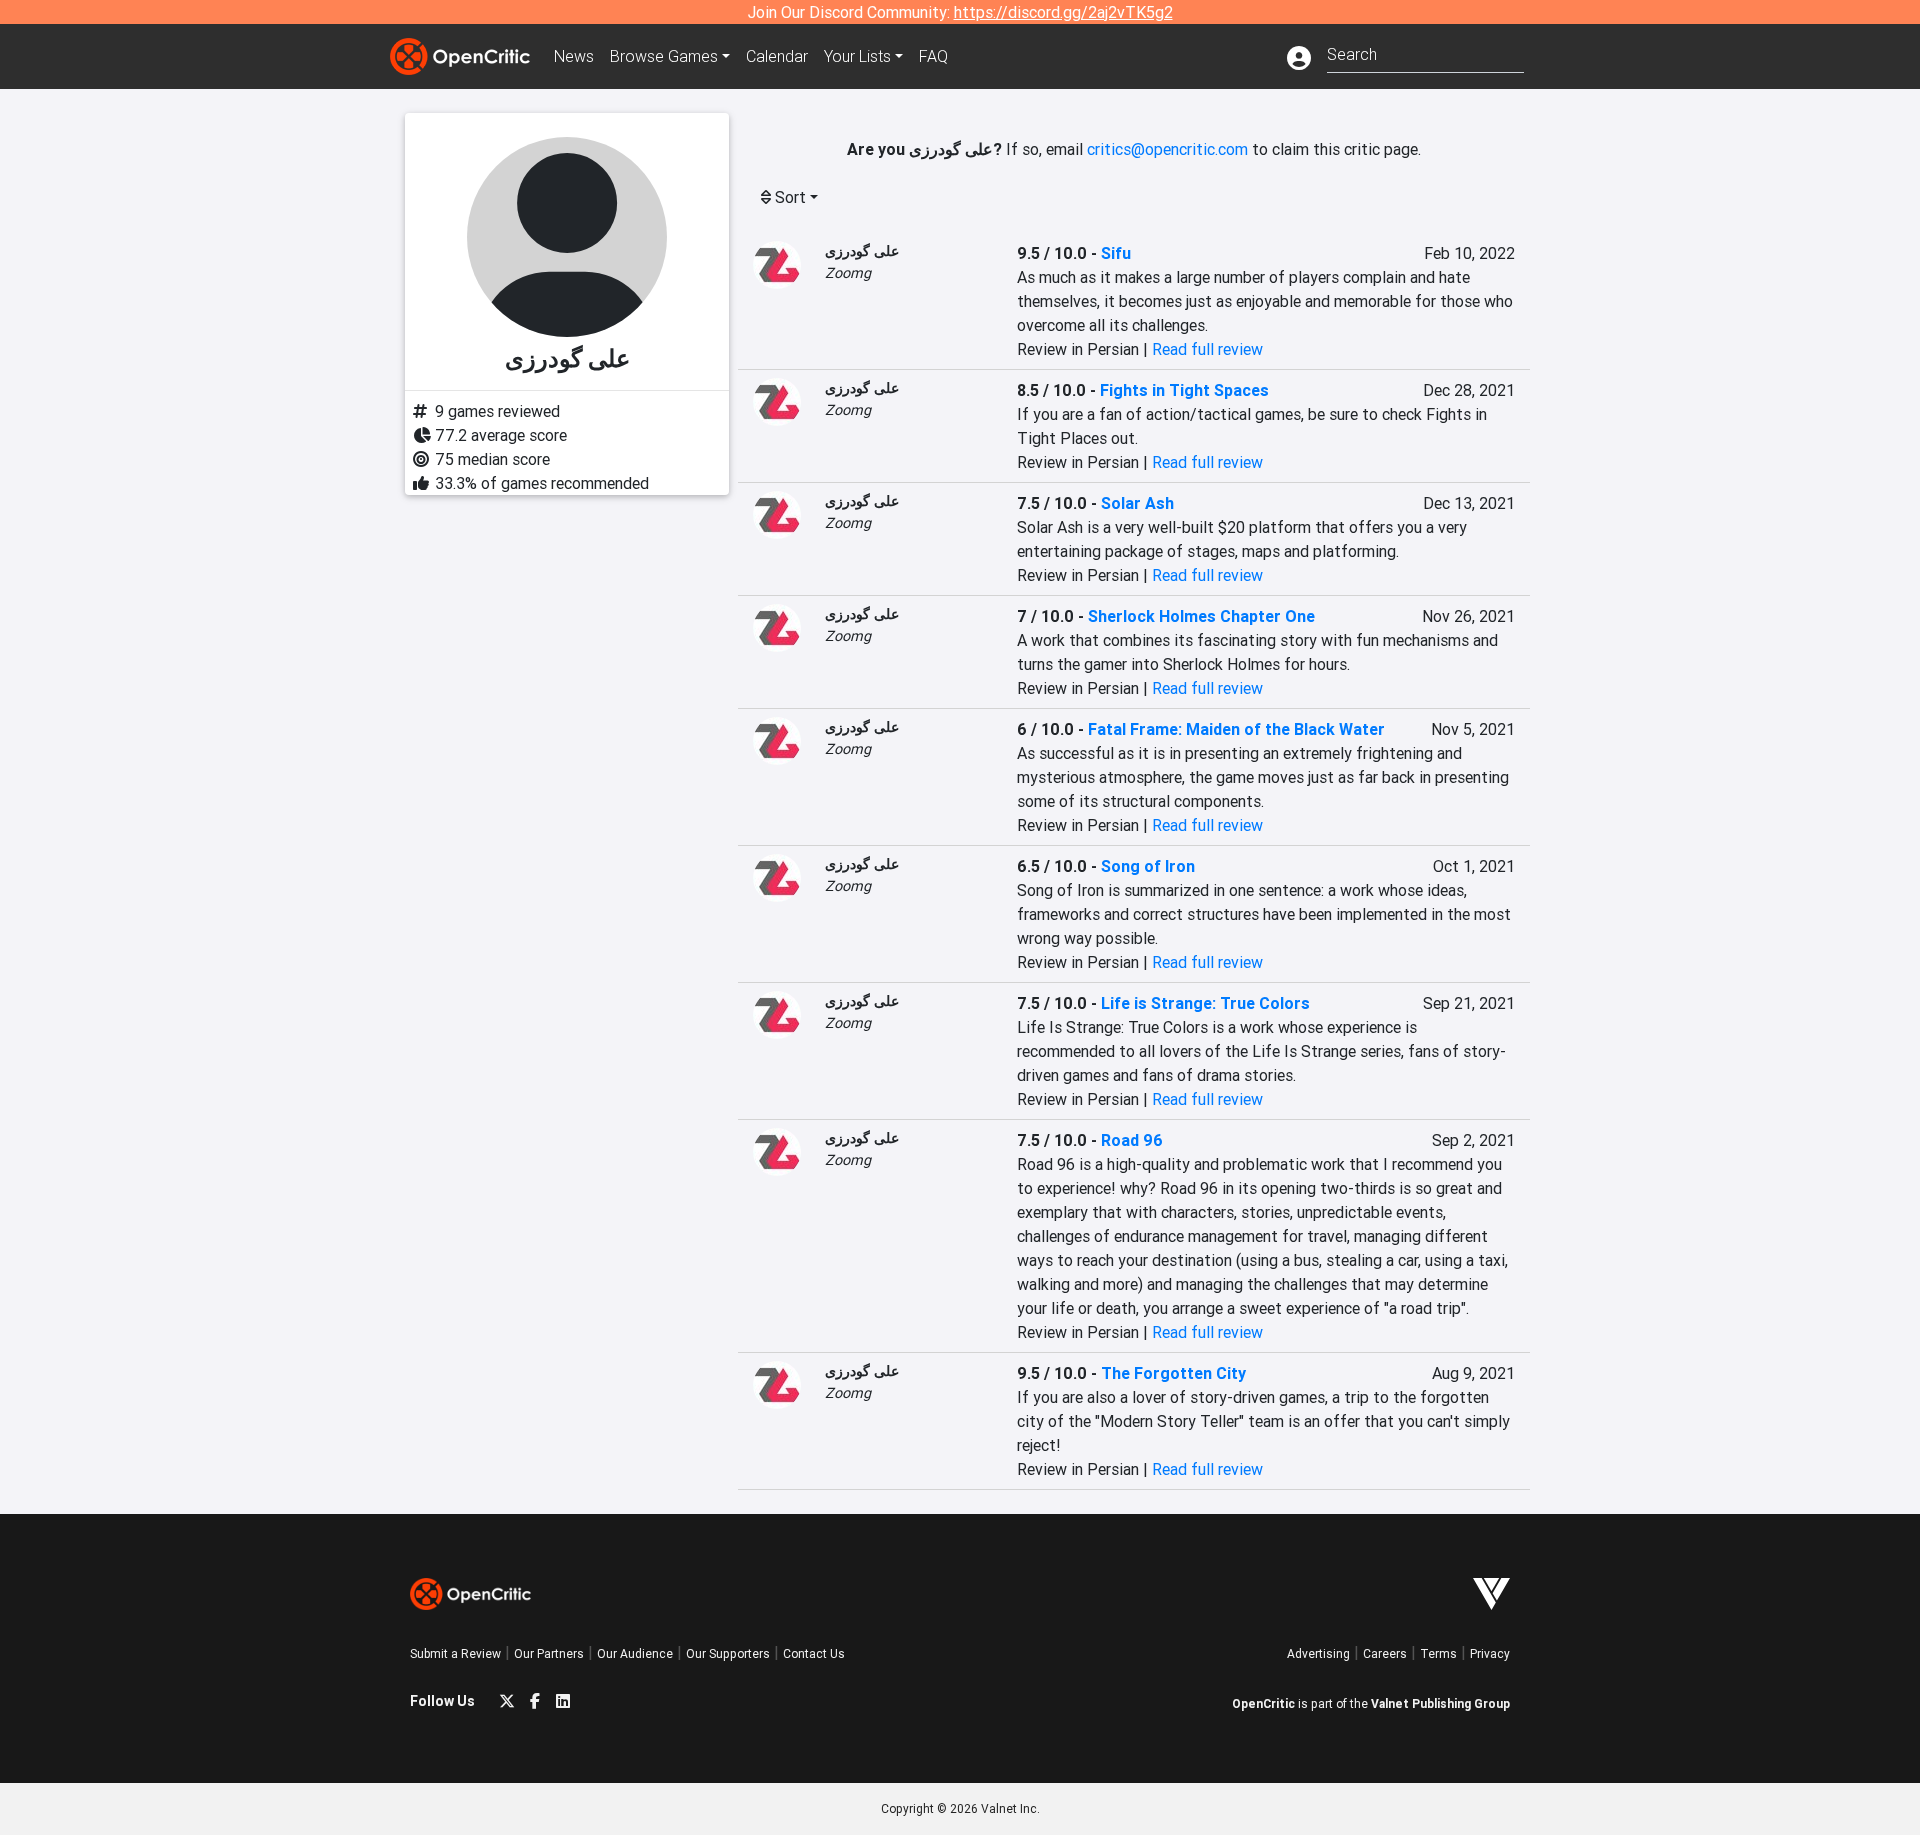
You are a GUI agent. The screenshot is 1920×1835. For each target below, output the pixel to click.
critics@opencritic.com (1167, 149)
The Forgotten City (1173, 1373)
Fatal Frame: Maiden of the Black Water (1236, 729)
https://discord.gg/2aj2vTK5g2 (1063, 12)
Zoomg (848, 273)
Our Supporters (728, 1653)
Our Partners (549, 1653)
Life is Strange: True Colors (1205, 1003)
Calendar (777, 56)
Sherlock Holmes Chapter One (1201, 616)
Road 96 (1132, 1140)
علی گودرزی (862, 251)
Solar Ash (1137, 503)
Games (664, 56)
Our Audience (635, 1653)
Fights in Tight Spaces (1184, 390)
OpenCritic (1263, 1703)
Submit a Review (455, 1653)
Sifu (1116, 253)
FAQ (933, 56)
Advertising (1318, 1653)
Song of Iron (1148, 866)
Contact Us (814, 1653)
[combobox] (1425, 52)
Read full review (1207, 349)
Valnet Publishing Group (1440, 1703)
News (574, 56)
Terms (1438, 1653)
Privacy (1490, 1653)
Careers (1385, 1653)
